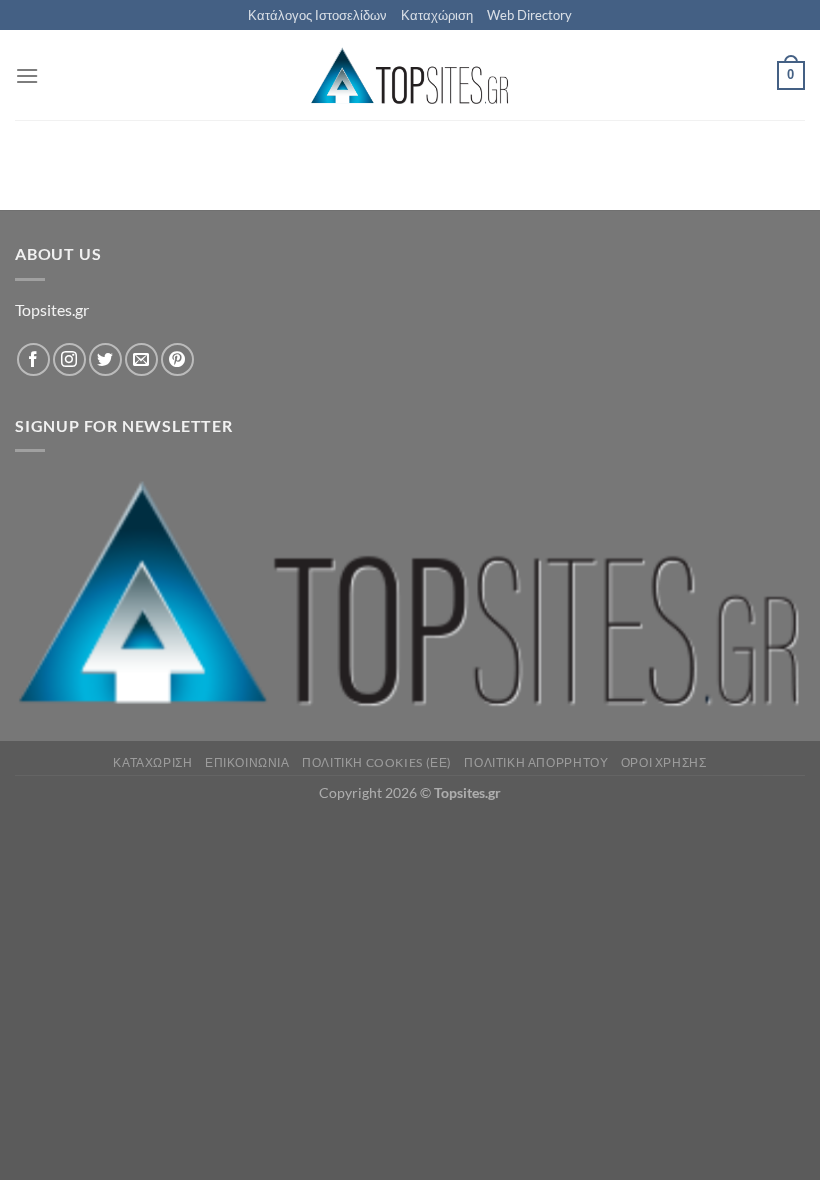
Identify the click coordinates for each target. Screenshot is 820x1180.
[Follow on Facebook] (33, 359)
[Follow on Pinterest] (177, 359)
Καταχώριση (437, 15)
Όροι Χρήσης (664, 762)
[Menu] (27, 75)
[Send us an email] (141, 359)
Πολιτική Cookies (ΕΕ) (377, 762)
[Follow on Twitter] (105, 359)
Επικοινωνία (247, 762)
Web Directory (529, 15)
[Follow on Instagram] (69, 359)
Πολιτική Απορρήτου (536, 762)
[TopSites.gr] (410, 75)
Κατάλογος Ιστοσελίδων (317, 15)
